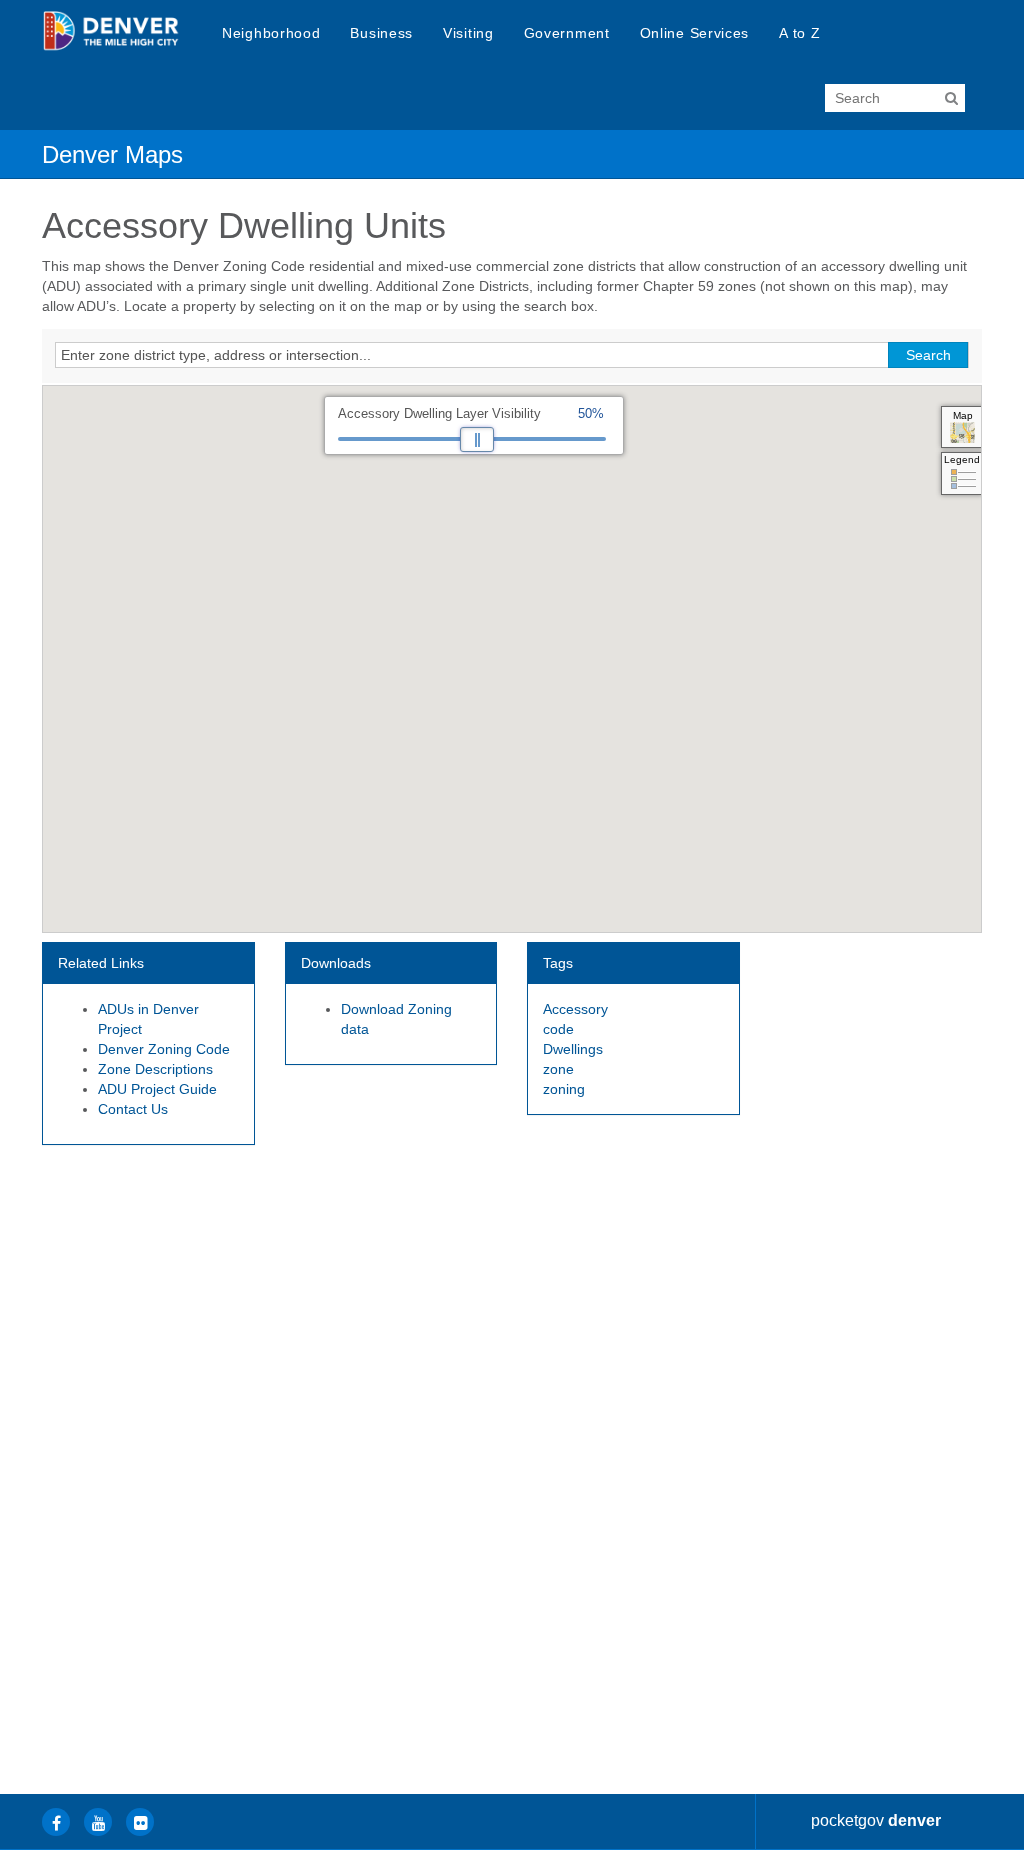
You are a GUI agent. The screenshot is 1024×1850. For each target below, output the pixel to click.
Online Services (695, 33)
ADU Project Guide (157, 1089)
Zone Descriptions (155, 1069)
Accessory (575, 1009)
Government (567, 33)
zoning (564, 1089)
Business (381, 33)
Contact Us (133, 1109)
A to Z (799, 33)
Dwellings (573, 1049)
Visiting (468, 33)
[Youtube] (98, 1822)
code (558, 1029)
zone (558, 1069)
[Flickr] (140, 1822)
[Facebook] (56, 1822)
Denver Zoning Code (164, 1049)
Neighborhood (271, 33)
